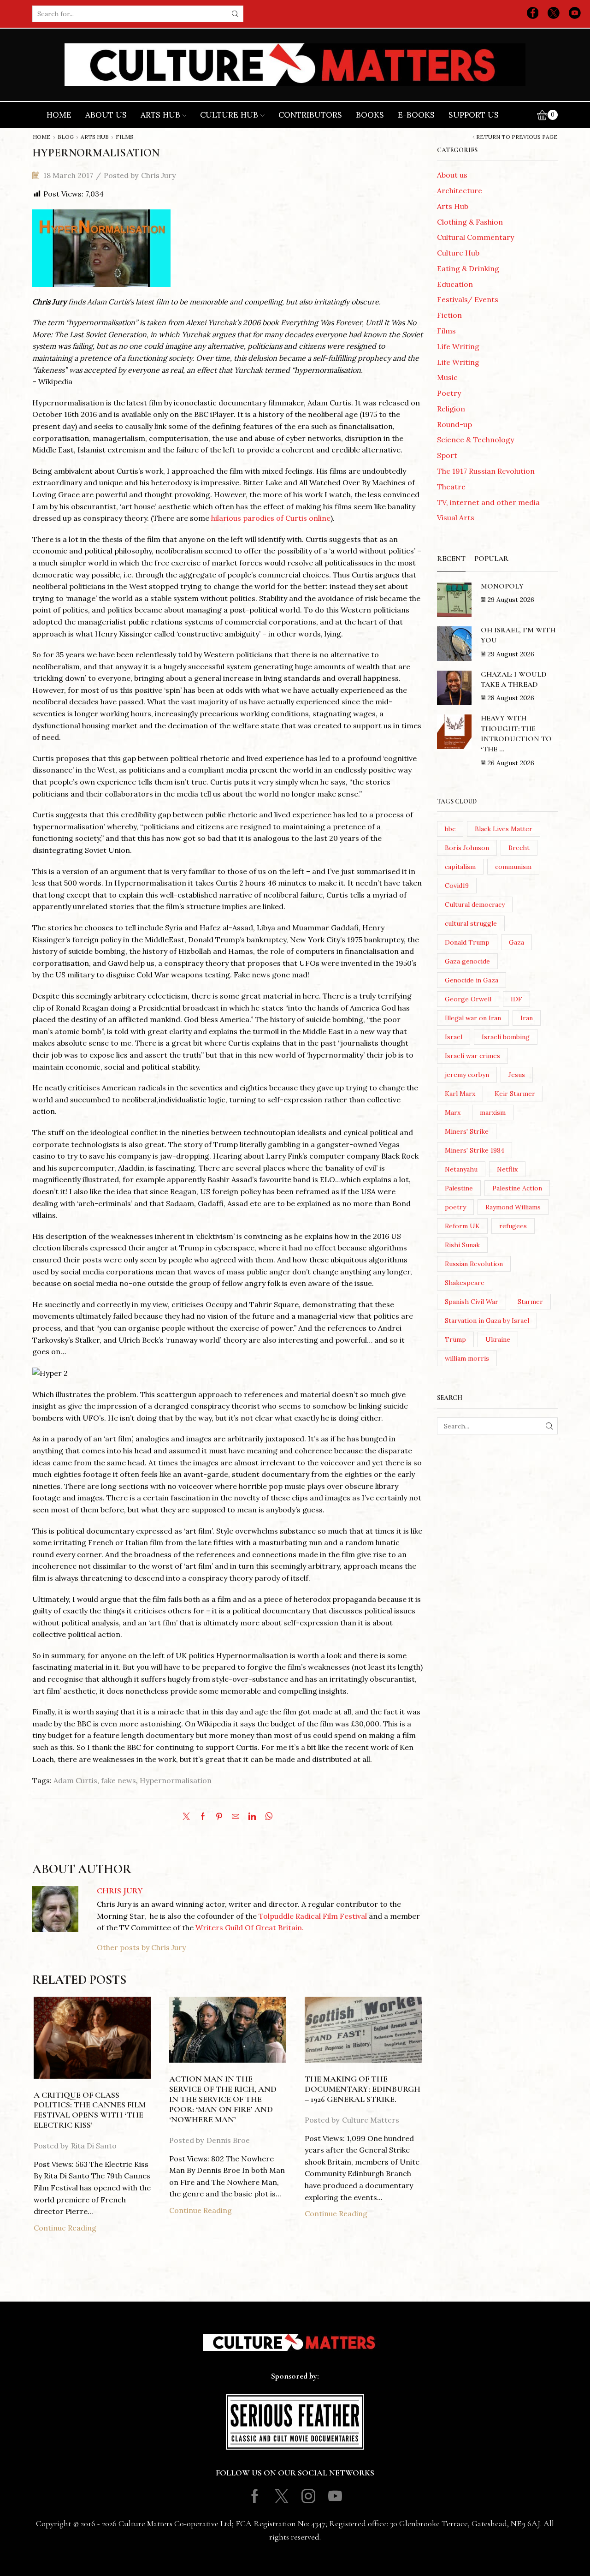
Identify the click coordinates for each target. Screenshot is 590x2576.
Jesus (517, 1075)
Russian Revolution (474, 1264)
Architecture (460, 190)
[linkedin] (252, 1817)
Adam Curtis (75, 1780)
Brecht (519, 848)
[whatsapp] (267, 1817)
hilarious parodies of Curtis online (271, 518)
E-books (416, 115)
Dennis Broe (228, 2140)
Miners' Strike (467, 1131)
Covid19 (457, 886)
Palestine (459, 1188)
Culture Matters (371, 2120)
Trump (455, 1339)
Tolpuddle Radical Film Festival (313, 1916)
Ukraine (498, 1339)
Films (124, 137)
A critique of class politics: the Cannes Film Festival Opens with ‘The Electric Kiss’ (90, 2110)
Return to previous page (517, 137)
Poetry (449, 393)
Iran (527, 1018)
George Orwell (468, 999)
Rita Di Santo (94, 2146)
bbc (450, 829)
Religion (451, 409)
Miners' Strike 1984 (475, 1150)
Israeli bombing (506, 1037)
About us (452, 175)
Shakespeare (465, 1283)
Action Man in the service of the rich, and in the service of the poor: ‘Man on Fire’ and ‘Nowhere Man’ (223, 2099)
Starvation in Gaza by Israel (487, 1321)
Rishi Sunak (462, 1245)
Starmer (530, 1302)
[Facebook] (533, 14)
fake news (118, 1780)
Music (447, 377)
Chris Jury (158, 175)
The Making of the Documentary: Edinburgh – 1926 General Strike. (363, 2089)
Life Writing (458, 346)
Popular (491, 559)
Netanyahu (461, 1169)
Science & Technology (475, 440)
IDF (516, 999)
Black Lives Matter (504, 829)
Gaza (516, 942)
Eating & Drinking (468, 268)
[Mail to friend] (236, 1817)
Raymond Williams (513, 1207)
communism (513, 867)
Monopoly (502, 586)
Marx (453, 1112)
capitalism (460, 867)
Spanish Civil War (472, 1302)
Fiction (449, 315)
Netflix (507, 1169)
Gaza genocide (467, 961)
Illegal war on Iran (473, 1018)
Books (370, 115)
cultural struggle (471, 923)
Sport (447, 455)
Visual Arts (456, 518)
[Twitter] (554, 14)
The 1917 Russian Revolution (486, 471)
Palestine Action (517, 1188)
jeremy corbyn (467, 1075)
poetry (455, 1207)
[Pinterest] (219, 1817)
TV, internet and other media (488, 502)
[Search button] (235, 14)
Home (59, 115)
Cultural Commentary (475, 237)
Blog (66, 137)
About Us (106, 115)
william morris (467, 1358)
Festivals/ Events (468, 299)
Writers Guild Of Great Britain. (250, 1928)
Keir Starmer (515, 1094)
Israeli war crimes (472, 1056)
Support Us (474, 115)
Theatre (451, 487)
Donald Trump (467, 942)
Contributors (310, 115)
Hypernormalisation (176, 1780)
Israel (454, 1037)
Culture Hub (229, 115)
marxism (493, 1112)
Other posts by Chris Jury (141, 1947)
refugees (513, 1226)
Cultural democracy (475, 904)
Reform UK (462, 1226)
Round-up (454, 424)
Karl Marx (460, 1094)
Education (455, 284)
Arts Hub (160, 115)
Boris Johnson (467, 848)
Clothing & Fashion (470, 222)
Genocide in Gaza (472, 980)
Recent (451, 559)
